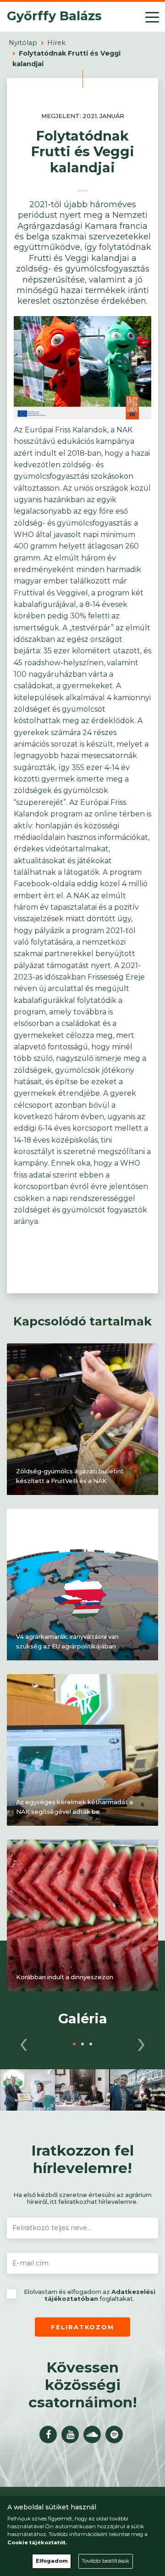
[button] (74, 2044)
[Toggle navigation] (152, 17)
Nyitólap (23, 43)
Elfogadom (52, 2561)
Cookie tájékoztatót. (37, 2542)
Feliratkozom (82, 2327)
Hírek (56, 43)
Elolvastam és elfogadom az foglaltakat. (90, 2296)
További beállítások (105, 2561)
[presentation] (24, 2042)
